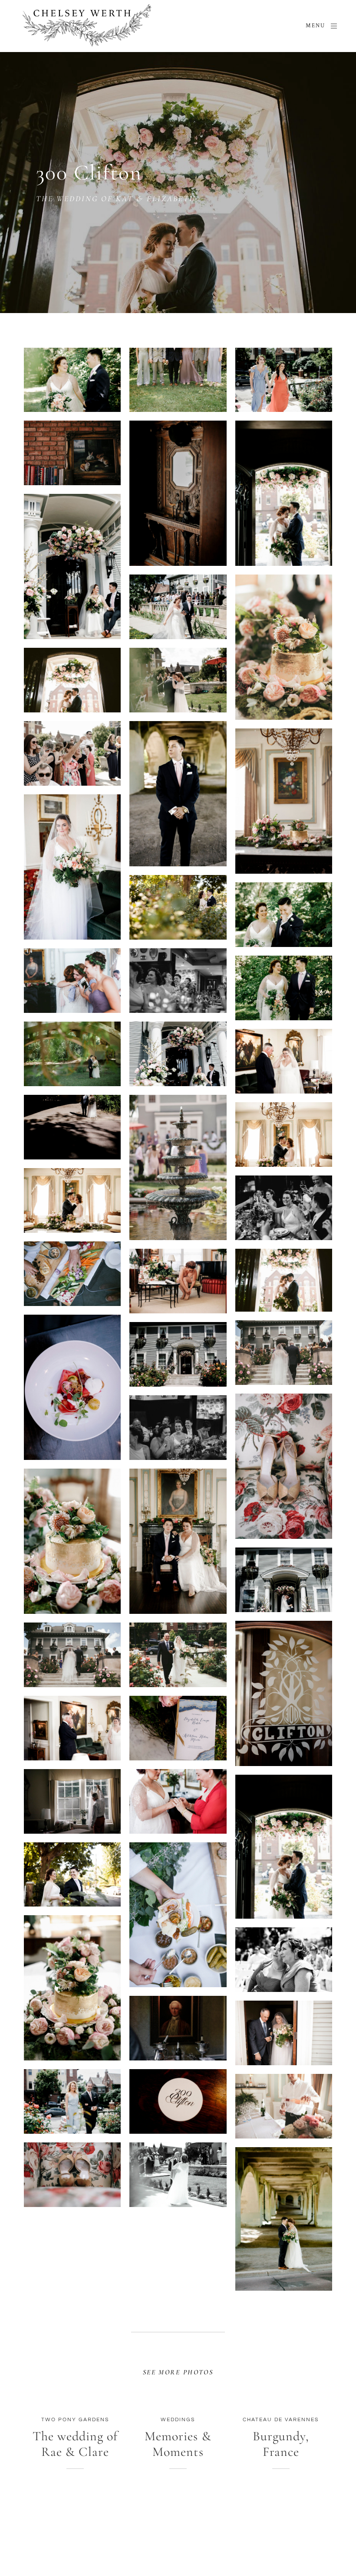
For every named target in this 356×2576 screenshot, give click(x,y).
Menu (315, 26)
